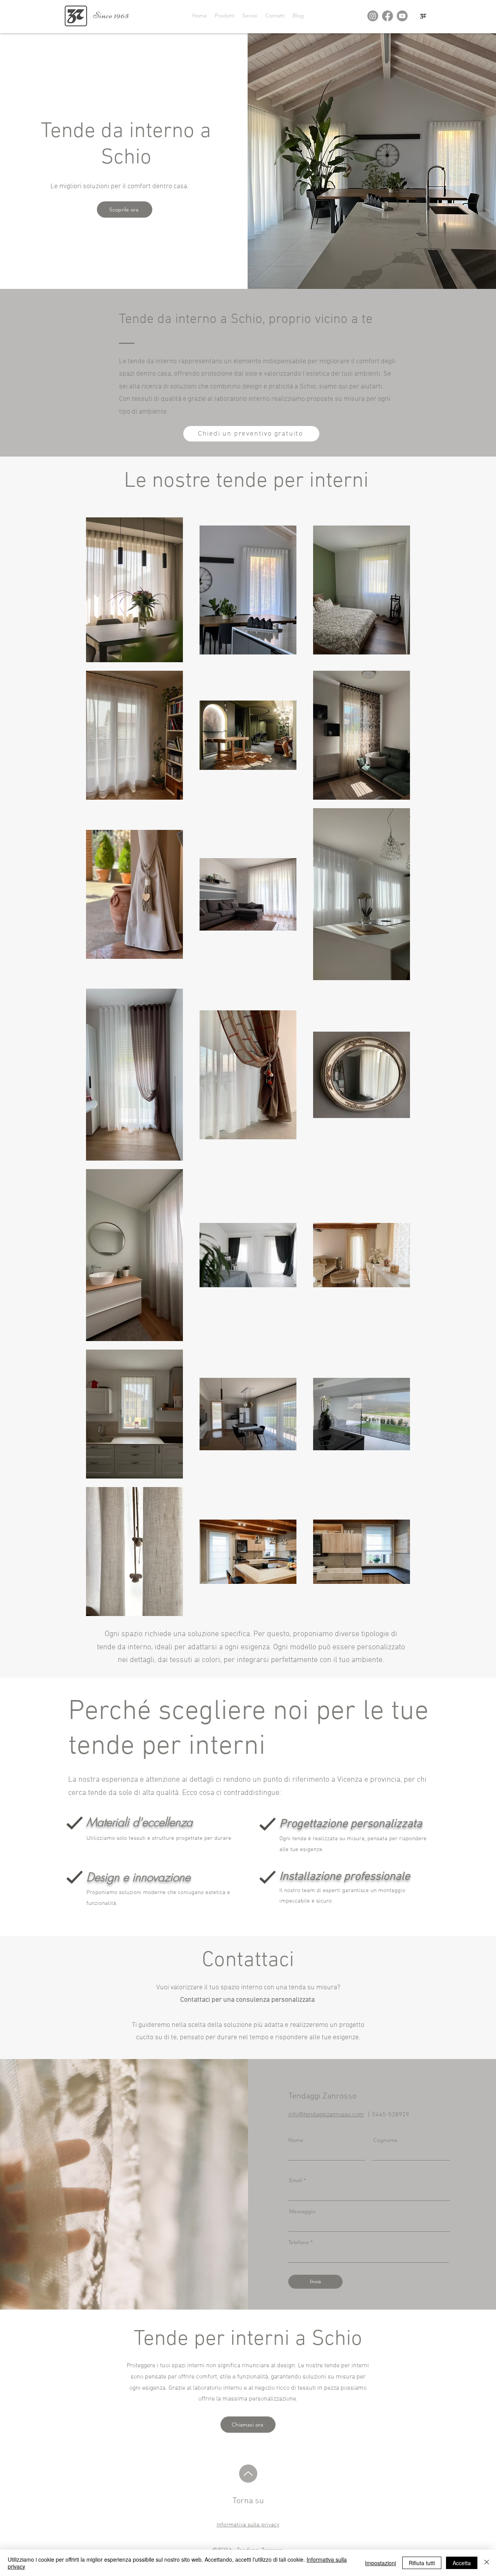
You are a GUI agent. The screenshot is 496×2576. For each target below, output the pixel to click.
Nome (296, 2140)
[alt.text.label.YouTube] (402, 16)
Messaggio (302, 2211)
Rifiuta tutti (422, 2563)
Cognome (385, 2140)
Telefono (299, 2242)
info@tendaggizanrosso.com (326, 2115)
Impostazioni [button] (381, 2563)
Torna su (248, 2501)
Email (295, 2180)
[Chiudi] (487, 2563)
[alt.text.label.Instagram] (373, 16)
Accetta (462, 2563)
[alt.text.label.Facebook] (387, 16)
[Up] (248, 2474)
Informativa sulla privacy (248, 2525)
